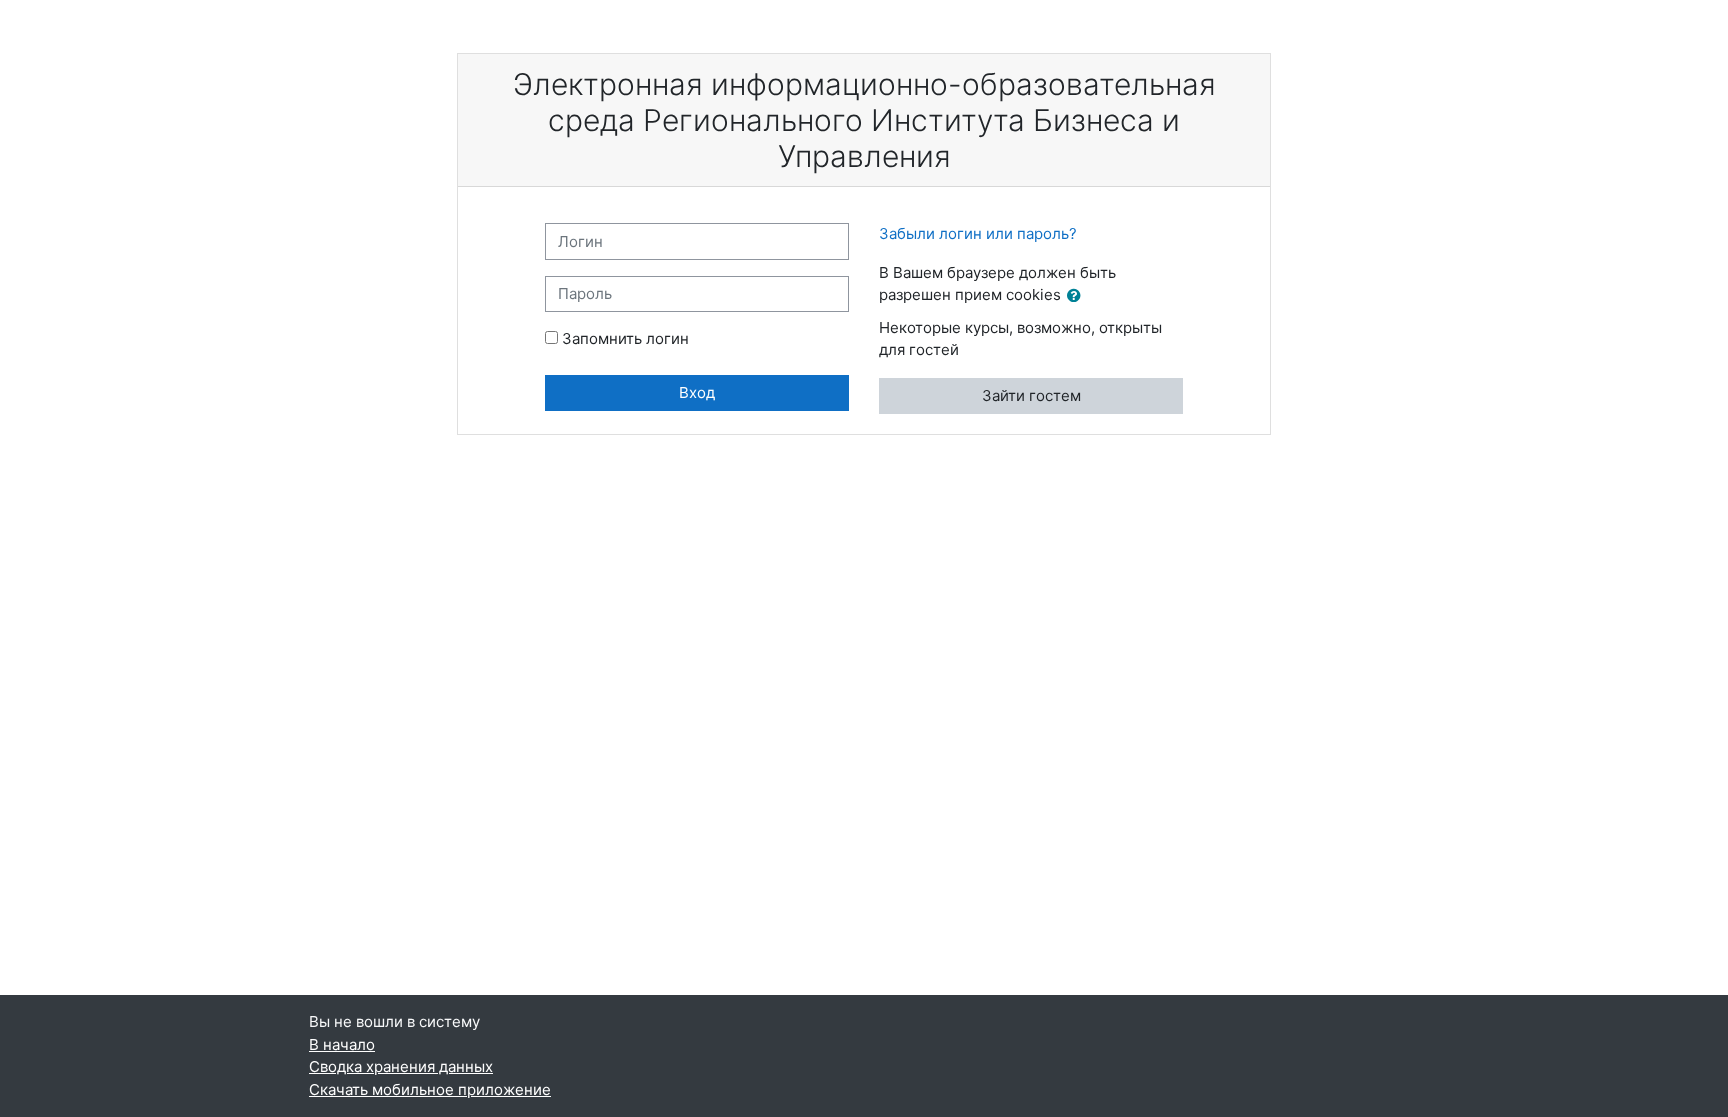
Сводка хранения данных (401, 1066)
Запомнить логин (625, 338)
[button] (1078, 296)
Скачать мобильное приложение (430, 1089)
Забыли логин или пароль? (978, 233)
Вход (697, 392)
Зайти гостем (1031, 395)
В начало (342, 1044)
